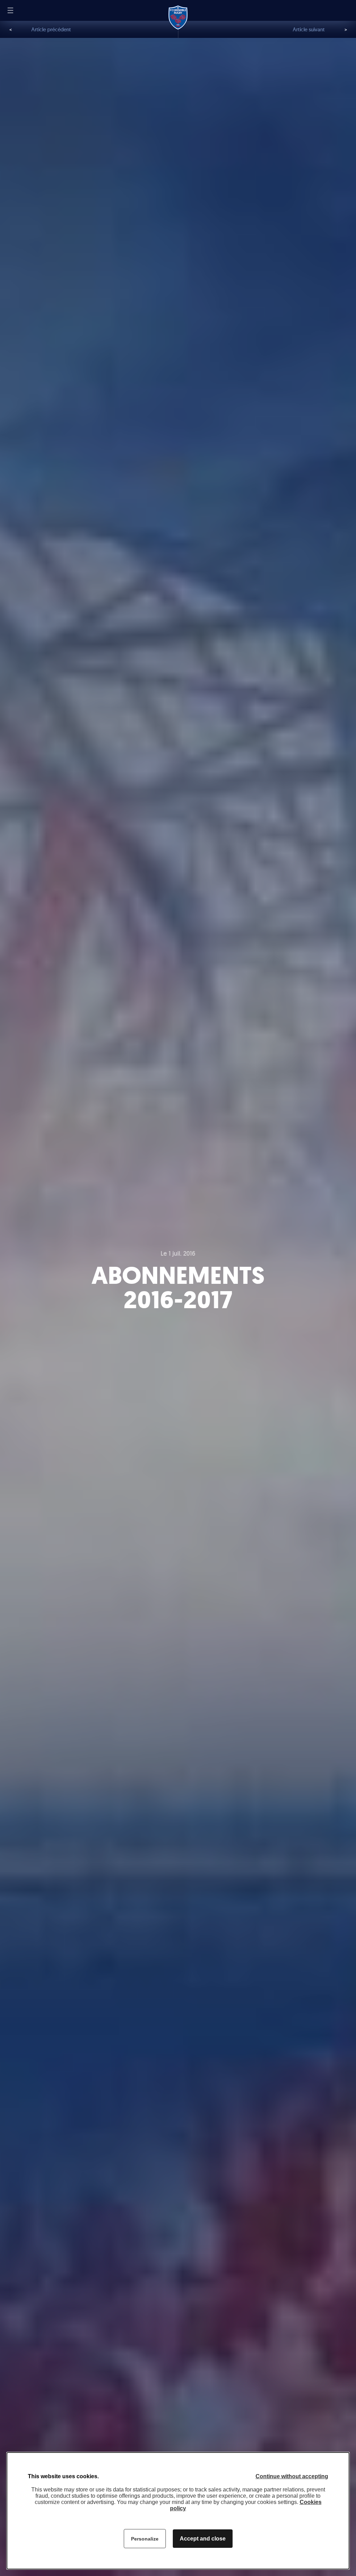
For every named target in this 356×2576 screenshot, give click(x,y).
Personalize (145, 2539)
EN (32, 10)
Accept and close (203, 2539)
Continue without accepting (292, 2476)
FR (23, 11)
